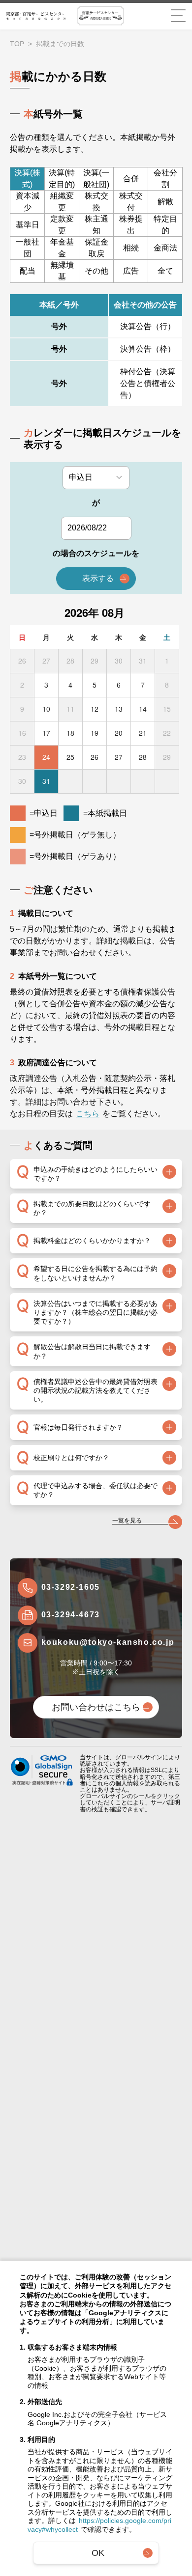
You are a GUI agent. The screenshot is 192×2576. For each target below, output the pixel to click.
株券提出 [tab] (131, 225)
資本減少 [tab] (28, 202)
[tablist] (96, 225)
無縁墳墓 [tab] (62, 271)
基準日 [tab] (28, 225)
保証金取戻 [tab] (96, 248)
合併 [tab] (131, 179)
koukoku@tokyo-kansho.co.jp (108, 1642)
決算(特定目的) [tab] (62, 179)
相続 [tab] (131, 248)
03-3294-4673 (71, 1615)
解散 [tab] (165, 202)
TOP (17, 44)
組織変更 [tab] (62, 202)
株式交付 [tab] (131, 202)
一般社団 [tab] (28, 248)
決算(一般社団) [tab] (96, 179)
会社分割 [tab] (165, 179)
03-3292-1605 (71, 1587)
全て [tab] (165, 271)
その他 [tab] (96, 271)
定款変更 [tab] (62, 225)
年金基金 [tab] (62, 248)
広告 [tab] (131, 271)
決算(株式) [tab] (27, 179)
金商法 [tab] (165, 248)
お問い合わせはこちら (96, 1707)
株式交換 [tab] (96, 202)
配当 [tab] (28, 271)
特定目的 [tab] (165, 225)
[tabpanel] (96, 351)
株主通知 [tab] (96, 225)
